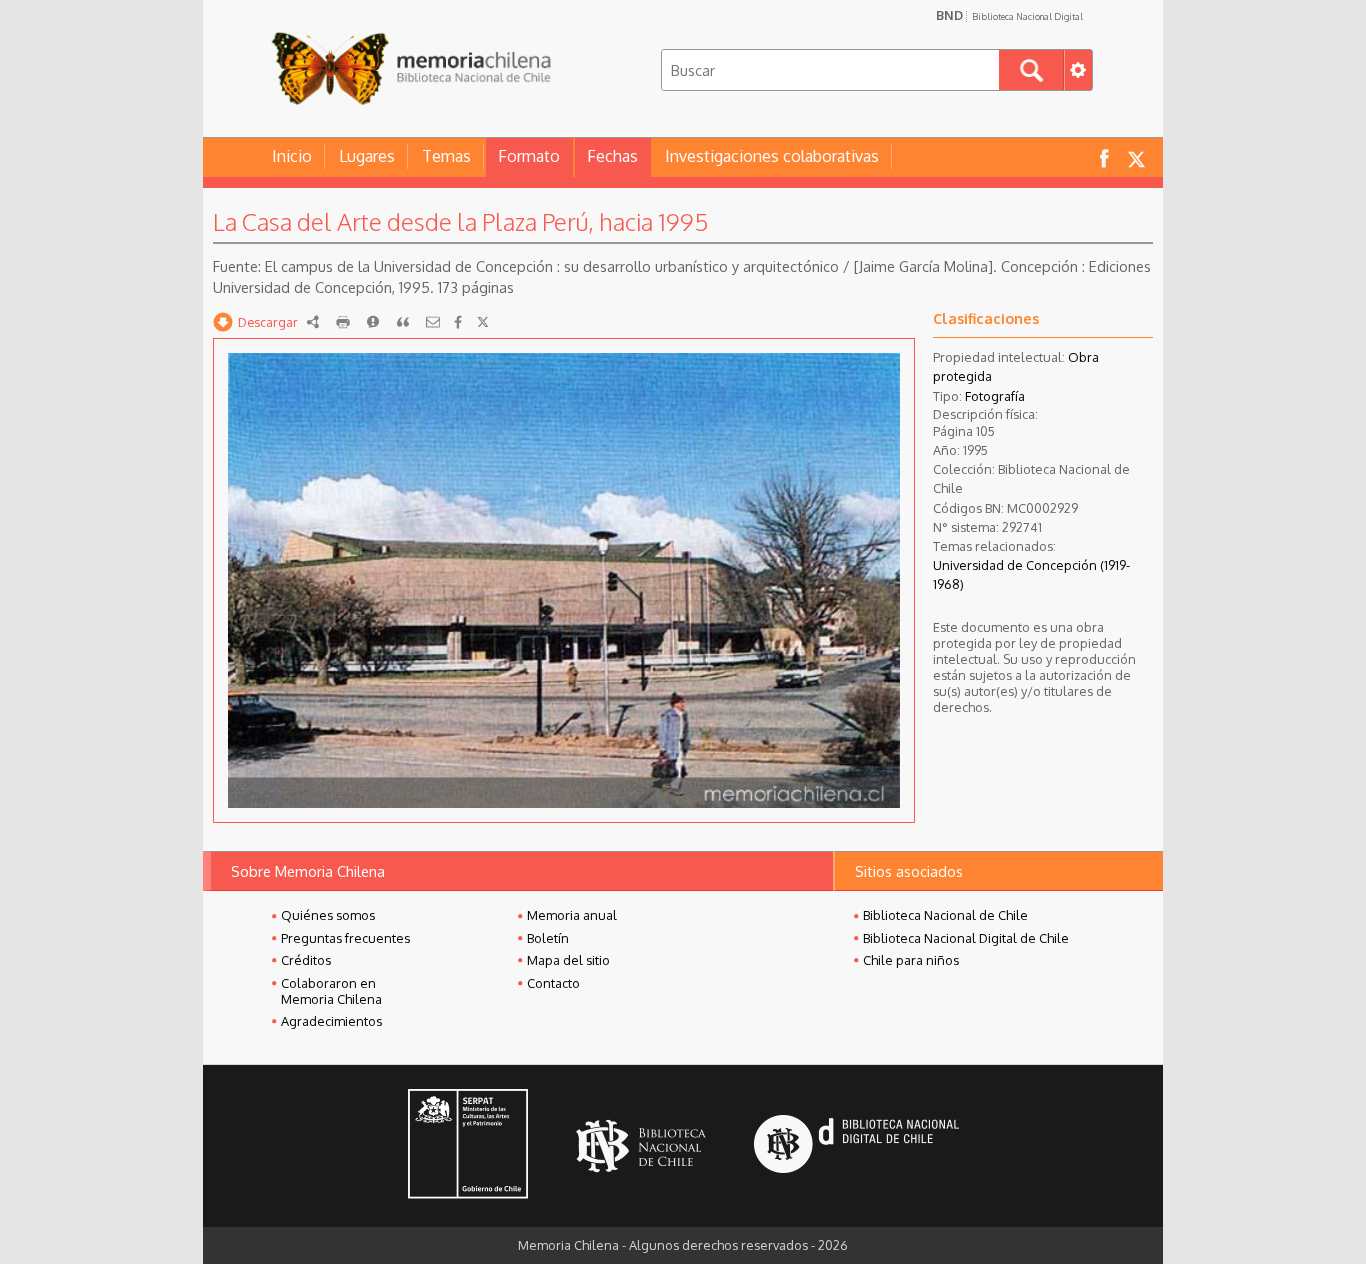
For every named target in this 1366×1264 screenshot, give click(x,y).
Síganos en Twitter (1136, 157)
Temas (446, 156)
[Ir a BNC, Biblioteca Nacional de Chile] (641, 1146)
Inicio (292, 156)
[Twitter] (483, 322)
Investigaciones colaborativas (772, 156)
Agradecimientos (331, 1021)
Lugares (367, 156)
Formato (529, 156)
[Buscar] (1031, 70)
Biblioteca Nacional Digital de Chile (966, 938)
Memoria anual (572, 915)
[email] (433, 322)
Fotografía (995, 396)
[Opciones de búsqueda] (1078, 70)
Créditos (306, 960)
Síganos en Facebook (1104, 157)
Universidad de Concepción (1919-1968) (1031, 574)
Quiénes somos (328, 915)
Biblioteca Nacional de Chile (945, 915)
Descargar (268, 322)
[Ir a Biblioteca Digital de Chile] (856, 1146)
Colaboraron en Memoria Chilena (331, 991)
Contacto (553, 983)
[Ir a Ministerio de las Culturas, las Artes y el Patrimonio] (468, 1146)
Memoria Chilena (411, 67)
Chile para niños (911, 960)
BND (1009, 15)
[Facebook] (458, 322)
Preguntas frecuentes (345, 938)
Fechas (612, 156)
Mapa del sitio (568, 960)
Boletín (548, 938)
